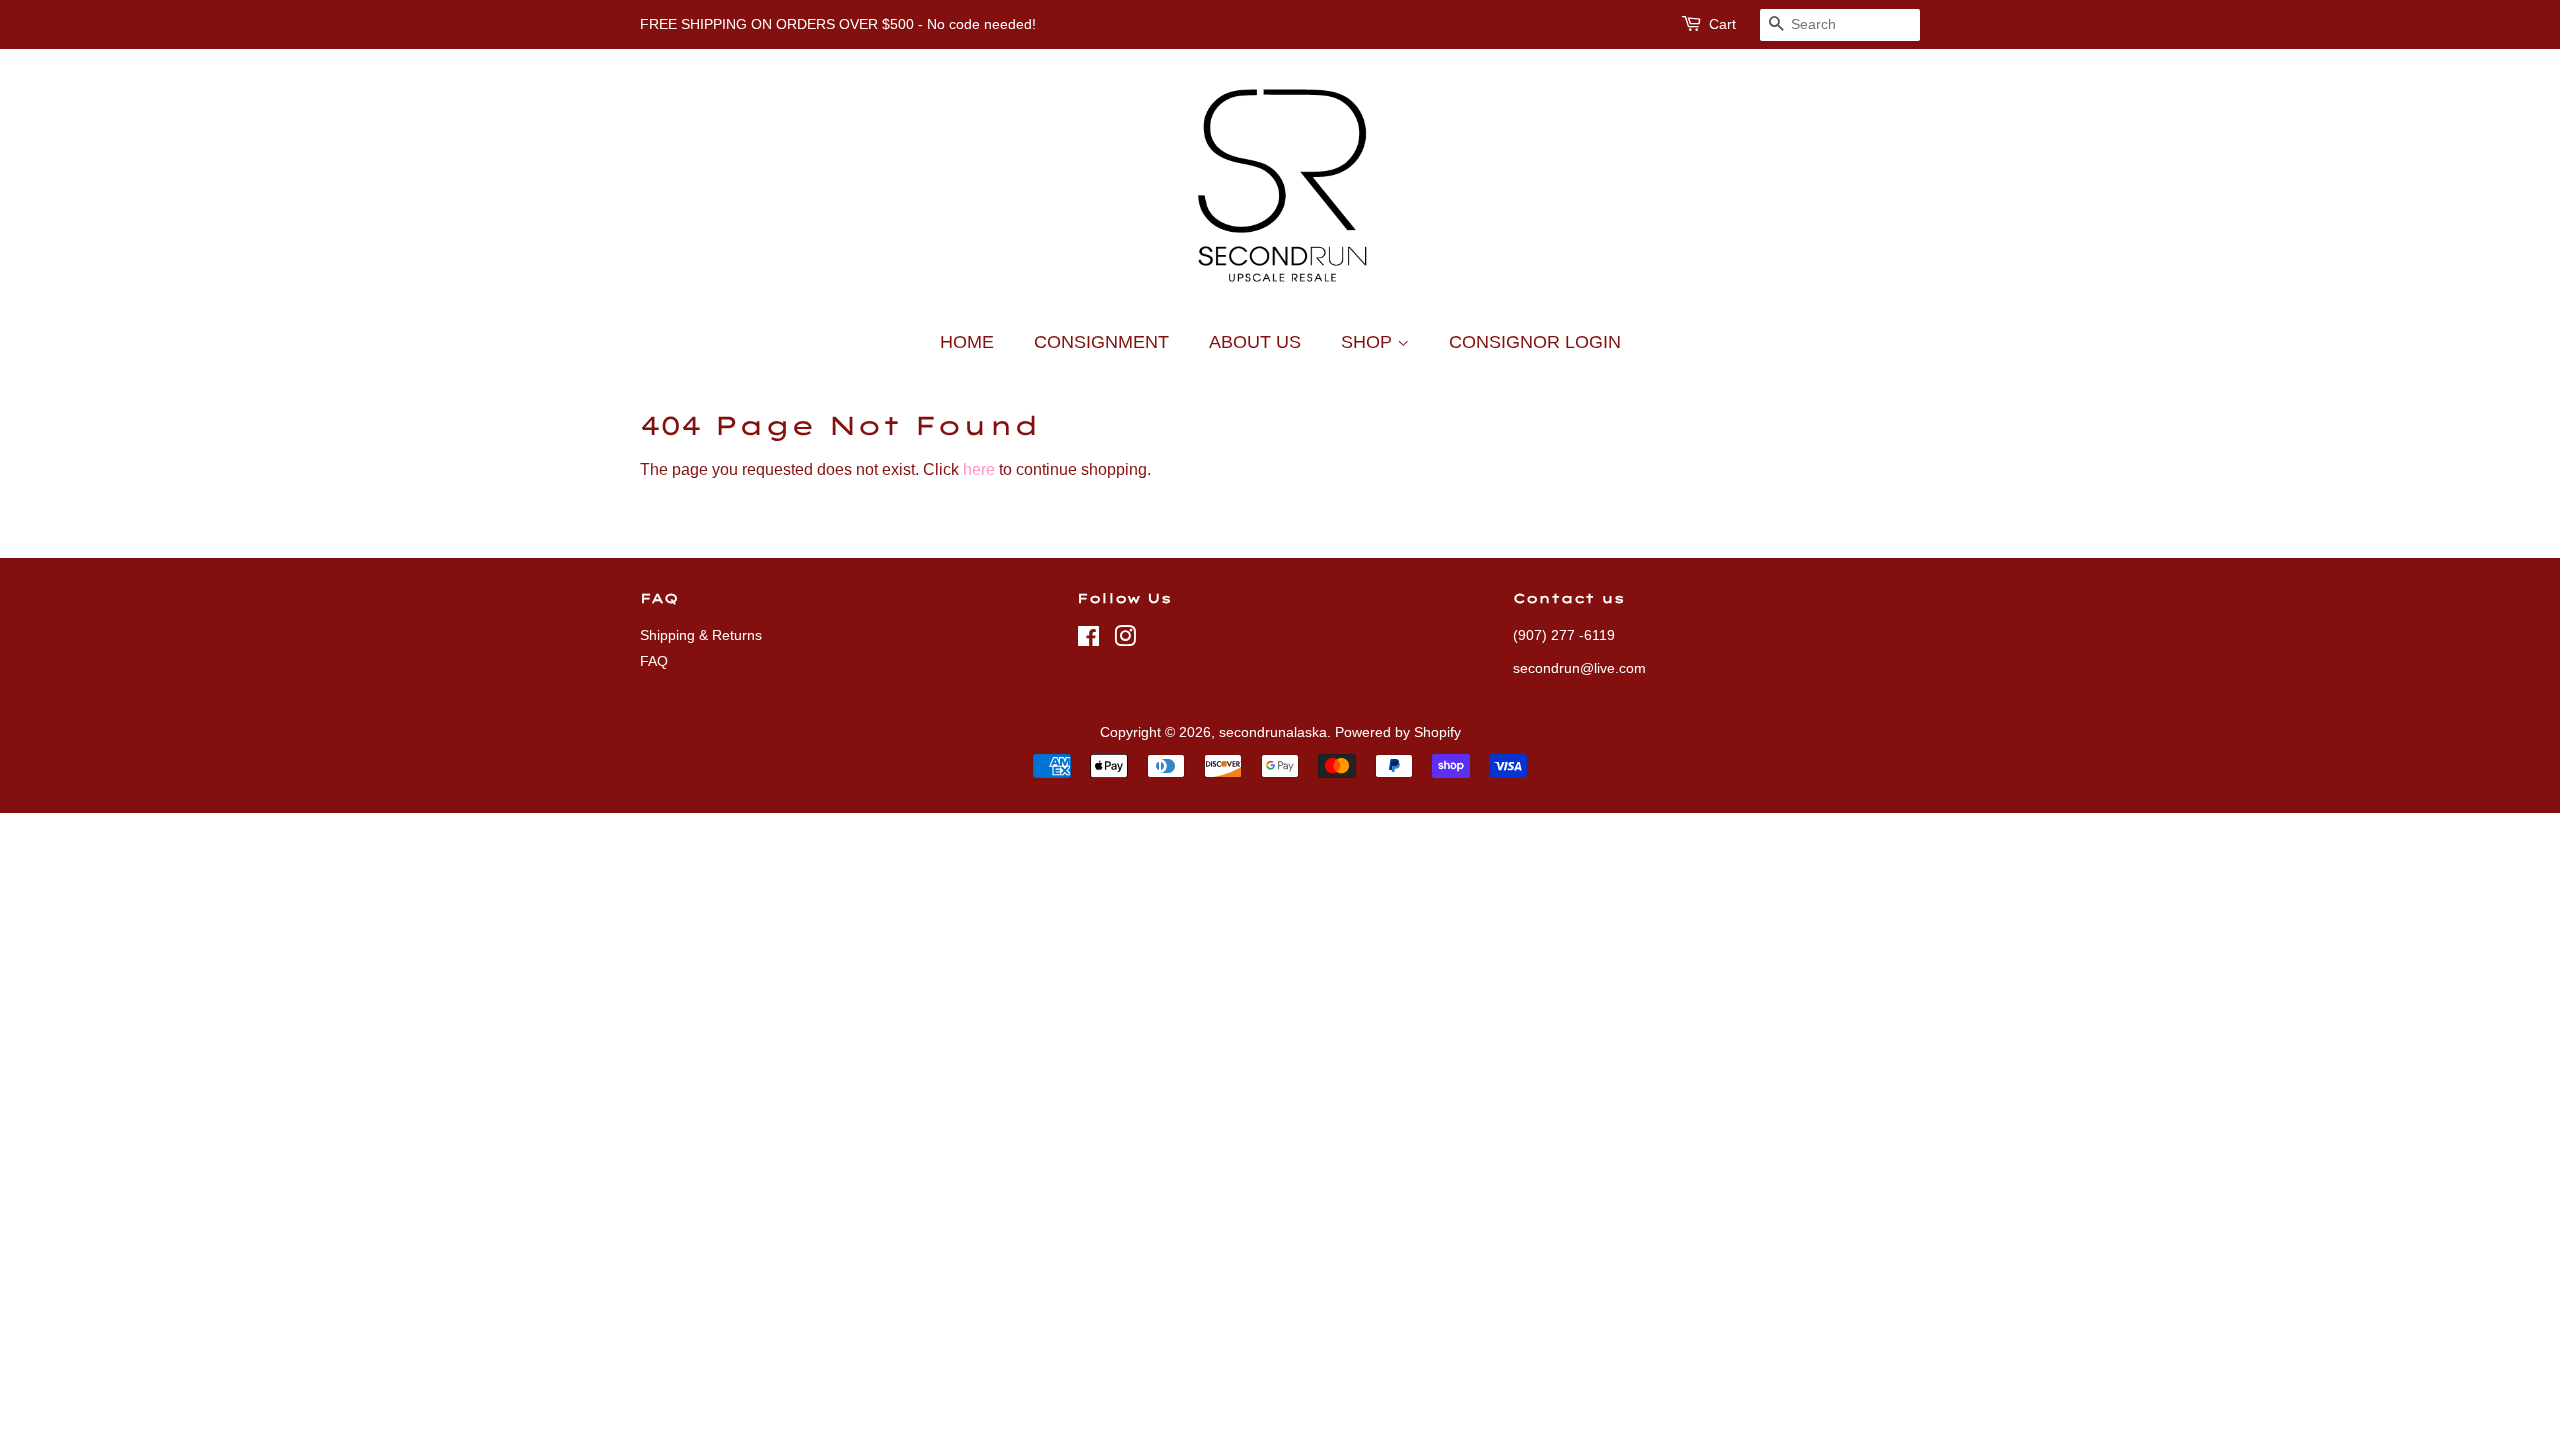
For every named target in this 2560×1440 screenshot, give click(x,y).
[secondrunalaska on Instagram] (1125, 640)
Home (967, 342)
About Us (1255, 342)
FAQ (654, 661)
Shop (1369, 342)
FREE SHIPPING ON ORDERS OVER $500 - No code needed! (838, 24)
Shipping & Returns (701, 635)
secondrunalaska (1273, 732)
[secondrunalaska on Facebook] (1088, 640)
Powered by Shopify (1398, 732)
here (979, 469)
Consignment (1101, 342)
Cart (1722, 24)
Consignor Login (1535, 342)
